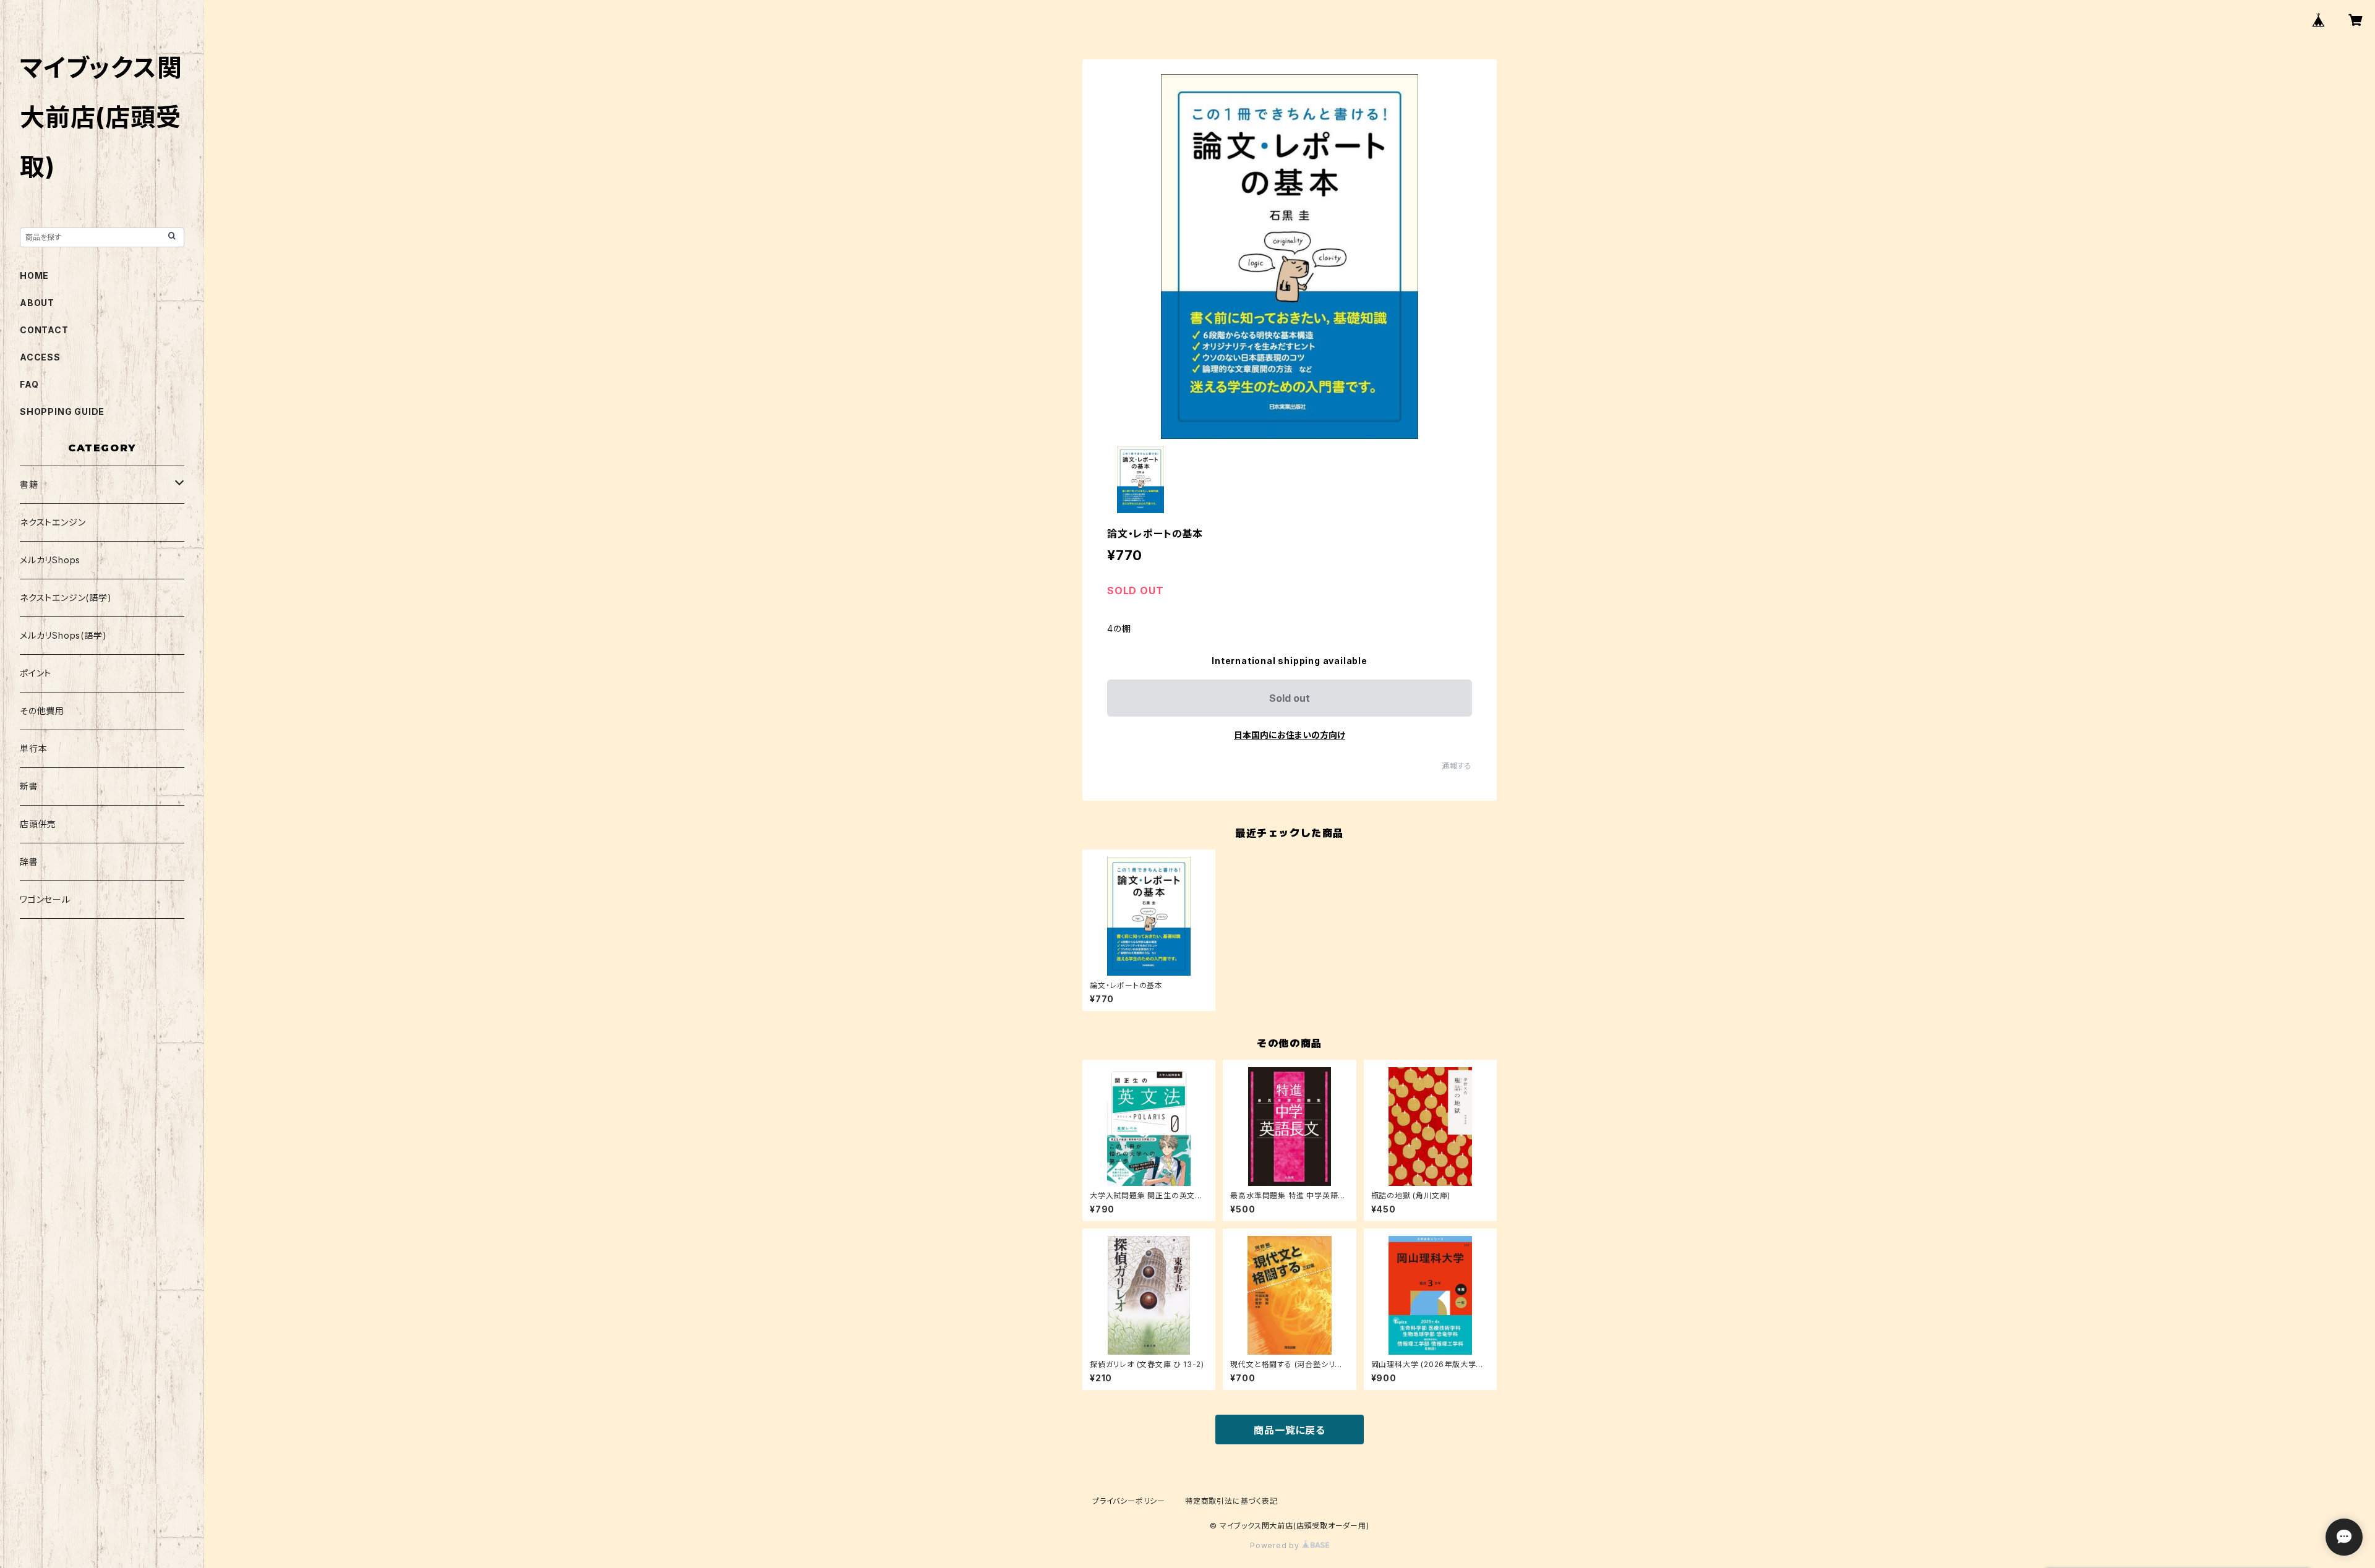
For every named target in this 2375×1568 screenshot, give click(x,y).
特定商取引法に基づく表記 (1231, 1501)
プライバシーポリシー (1129, 1501)
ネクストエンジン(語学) (66, 598)
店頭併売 (38, 824)
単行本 (33, 748)
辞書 (29, 862)
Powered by (1276, 1545)
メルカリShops (50, 560)
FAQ (29, 384)
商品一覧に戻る (1290, 1430)
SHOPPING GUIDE (62, 411)
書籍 (29, 484)
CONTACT (44, 330)
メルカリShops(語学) (63, 635)
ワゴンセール (45, 899)
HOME (34, 275)
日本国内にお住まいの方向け (1290, 735)
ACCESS (40, 357)
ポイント (36, 673)
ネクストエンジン (53, 522)
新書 (29, 786)
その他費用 (42, 711)
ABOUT (37, 303)
